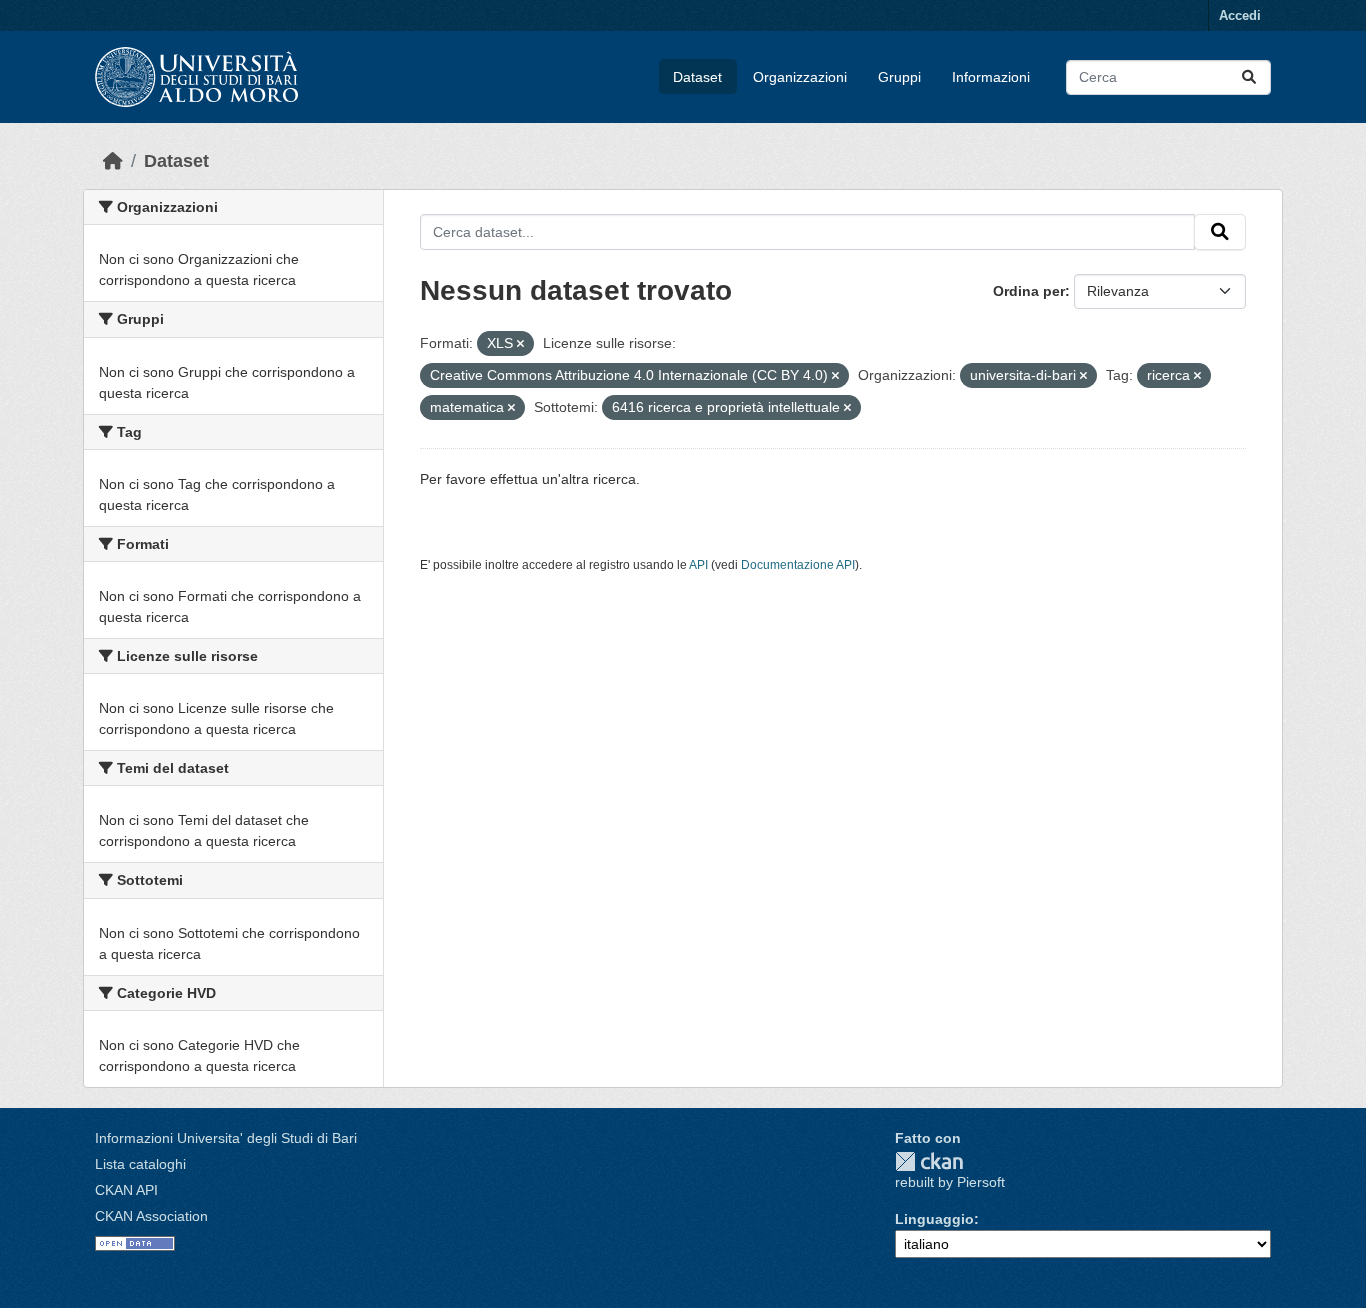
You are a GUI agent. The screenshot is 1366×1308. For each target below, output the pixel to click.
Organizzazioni (800, 77)
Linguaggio (934, 1219)
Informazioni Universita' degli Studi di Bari (226, 1138)
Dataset (697, 77)
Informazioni (991, 77)
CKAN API (126, 1190)
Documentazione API (798, 565)
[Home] (113, 161)
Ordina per (1029, 291)
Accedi (1240, 15)
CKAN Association (151, 1216)
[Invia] (1249, 77)
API (698, 565)
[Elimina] (520, 344)
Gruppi (899, 77)
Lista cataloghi (140, 1164)
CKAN (929, 1161)
